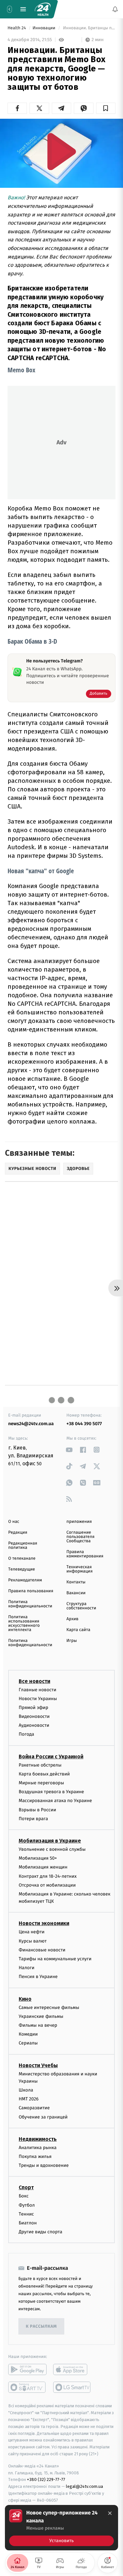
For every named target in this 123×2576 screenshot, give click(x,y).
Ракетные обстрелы (40, 1765)
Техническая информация (80, 1569)
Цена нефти (32, 1932)
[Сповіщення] (115, 9)
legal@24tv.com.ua (84, 2486)
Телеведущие (22, 1569)
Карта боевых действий (44, 1774)
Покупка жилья (35, 2156)
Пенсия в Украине (38, 1977)
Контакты (76, 1582)
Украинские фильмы (41, 2016)
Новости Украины (38, 1699)
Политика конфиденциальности (30, 1604)
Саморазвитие (34, 2108)
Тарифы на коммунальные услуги (55, 1959)
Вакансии (76, 1593)
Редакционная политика (23, 1546)
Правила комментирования (85, 1554)
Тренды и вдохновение (44, 2165)
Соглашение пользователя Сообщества (81, 1537)
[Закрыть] (110, 2513)
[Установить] (61, 2528)
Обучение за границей (43, 2117)
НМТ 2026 (29, 2099)
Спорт (26, 2187)
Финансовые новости (42, 1950)
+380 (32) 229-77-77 (46, 2479)
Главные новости (38, 1689)
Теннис (26, 2214)
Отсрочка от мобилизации (47, 1885)
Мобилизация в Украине (50, 1841)
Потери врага (33, 1819)
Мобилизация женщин (43, 1867)
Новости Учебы (38, 2065)
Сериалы (28, 2043)
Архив (73, 1619)
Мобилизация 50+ (38, 1858)
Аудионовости (34, 1725)
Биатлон (28, 2223)
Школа (26, 2090)
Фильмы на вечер (38, 2025)
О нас (14, 1522)
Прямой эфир (33, 1708)
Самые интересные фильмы (49, 2007)
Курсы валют (33, 1941)
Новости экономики (44, 1923)
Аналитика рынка (38, 2148)
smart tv (27, 2387)
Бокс (24, 2196)
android (27, 2369)
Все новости (34, 1681)
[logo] (43, 9)
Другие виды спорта (41, 2232)
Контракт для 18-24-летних (48, 1876)
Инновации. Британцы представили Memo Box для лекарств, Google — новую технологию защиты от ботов (89, 28)
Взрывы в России (37, 1809)
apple (72, 2369)
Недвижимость (38, 2139)
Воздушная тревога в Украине (51, 1792)
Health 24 (17, 28)
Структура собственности (82, 1606)
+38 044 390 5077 (84, 1424)
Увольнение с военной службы (52, 1849)
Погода (26, 1734)
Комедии (28, 2034)
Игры (72, 1641)
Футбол (27, 2205)
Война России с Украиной (51, 1757)
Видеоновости (34, 1716)
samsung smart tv (72, 2387)
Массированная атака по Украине (55, 1801)
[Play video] (62, 151)
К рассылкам (41, 2327)
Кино (25, 1999)
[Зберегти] (106, 108)
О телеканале (22, 1559)
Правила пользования (31, 1591)
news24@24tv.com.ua (31, 1424)
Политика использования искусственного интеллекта (24, 1623)
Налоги (27, 1968)
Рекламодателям (25, 1580)
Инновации (44, 28)
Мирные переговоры (41, 1783)
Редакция (18, 1533)
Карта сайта (79, 1630)
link (69, 1450)
